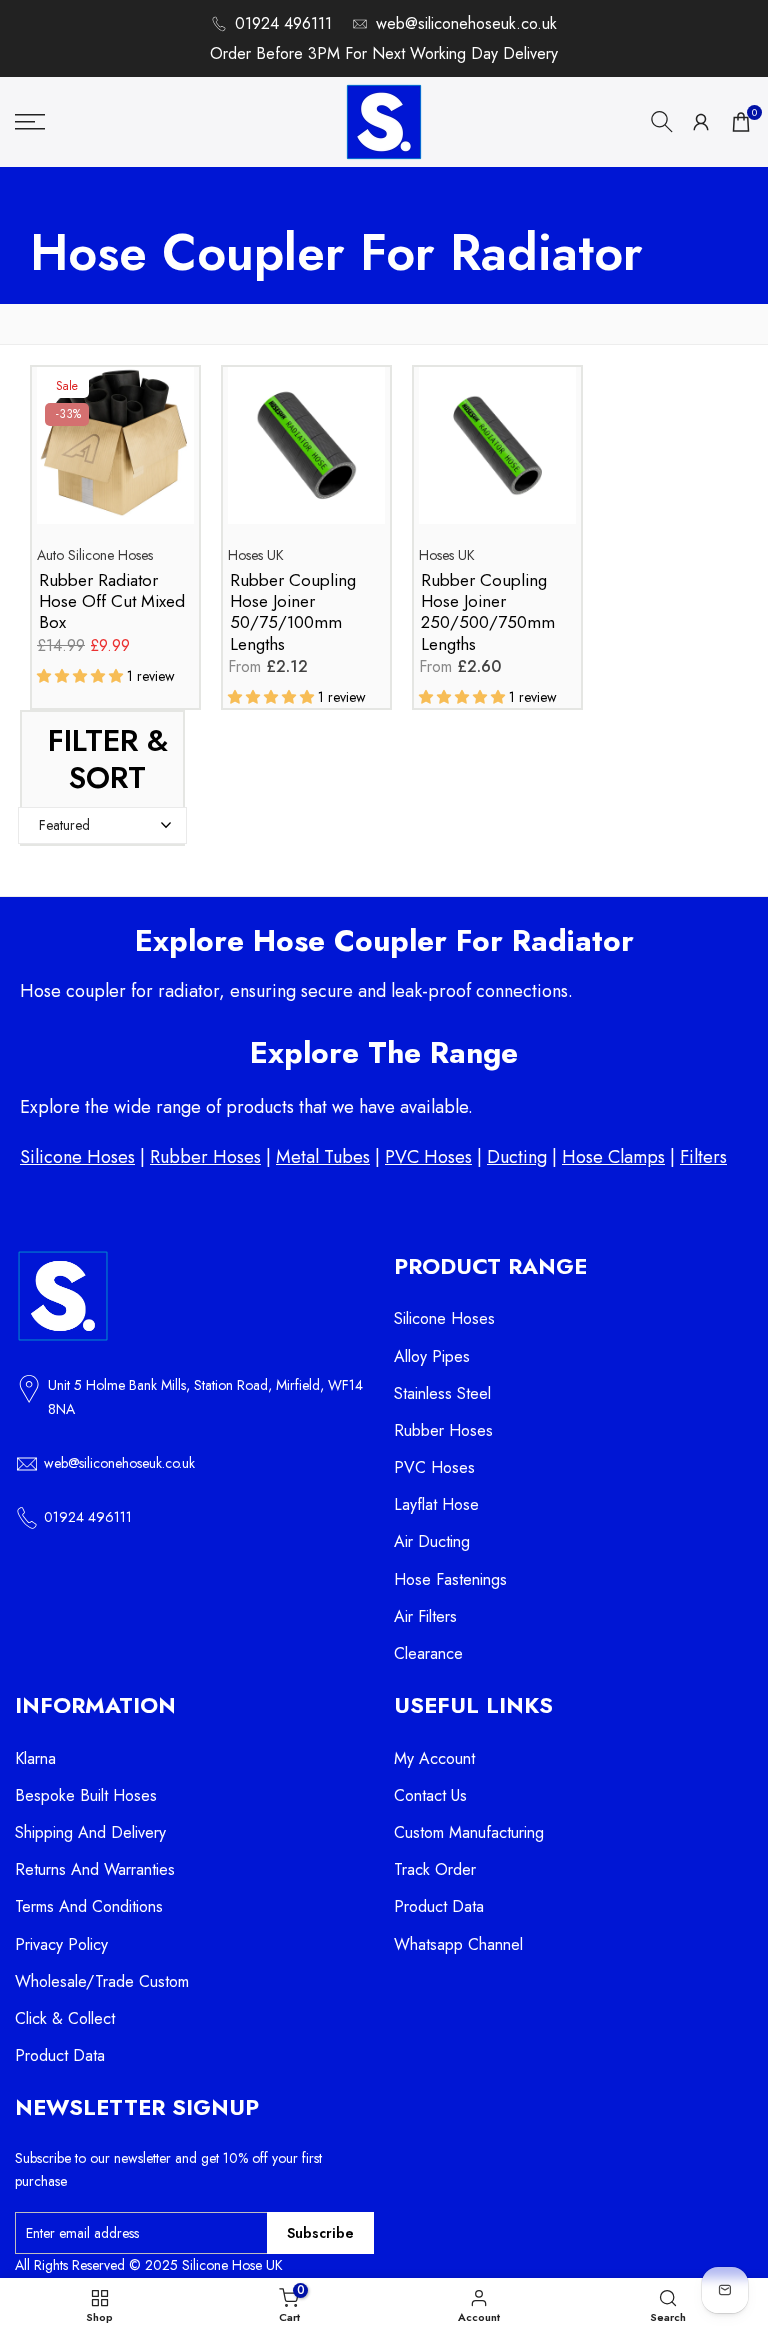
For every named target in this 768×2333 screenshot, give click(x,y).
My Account (434, 1758)
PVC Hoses (428, 1157)
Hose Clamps (613, 1157)
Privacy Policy (61, 1944)
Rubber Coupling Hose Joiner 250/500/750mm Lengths (488, 612)
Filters (703, 1157)
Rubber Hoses (205, 1157)
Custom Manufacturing (469, 1832)
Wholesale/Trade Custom (102, 1981)
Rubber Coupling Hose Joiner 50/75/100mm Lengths (293, 612)
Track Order (435, 1869)
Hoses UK (256, 555)
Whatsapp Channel (458, 1944)
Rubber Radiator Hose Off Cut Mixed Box (112, 602)
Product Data (60, 2055)
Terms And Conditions (89, 1906)
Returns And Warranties (95, 1869)
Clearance (428, 1653)
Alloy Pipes (432, 1356)
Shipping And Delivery (90, 1832)
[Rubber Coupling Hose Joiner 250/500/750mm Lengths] (497, 455)
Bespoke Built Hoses (86, 1795)
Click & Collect (65, 2018)
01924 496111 (283, 23)
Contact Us (430, 1795)
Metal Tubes (323, 1157)
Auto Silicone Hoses (95, 555)
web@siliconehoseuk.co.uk (466, 23)
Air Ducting (432, 1541)
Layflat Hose (436, 1504)
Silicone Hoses (77, 1157)
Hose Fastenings (450, 1579)
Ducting (517, 1157)
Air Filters (425, 1616)
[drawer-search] (662, 121)
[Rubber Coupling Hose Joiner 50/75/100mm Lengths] (306, 455)
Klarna (35, 1758)
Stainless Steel (442, 1393)
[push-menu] (30, 122)
